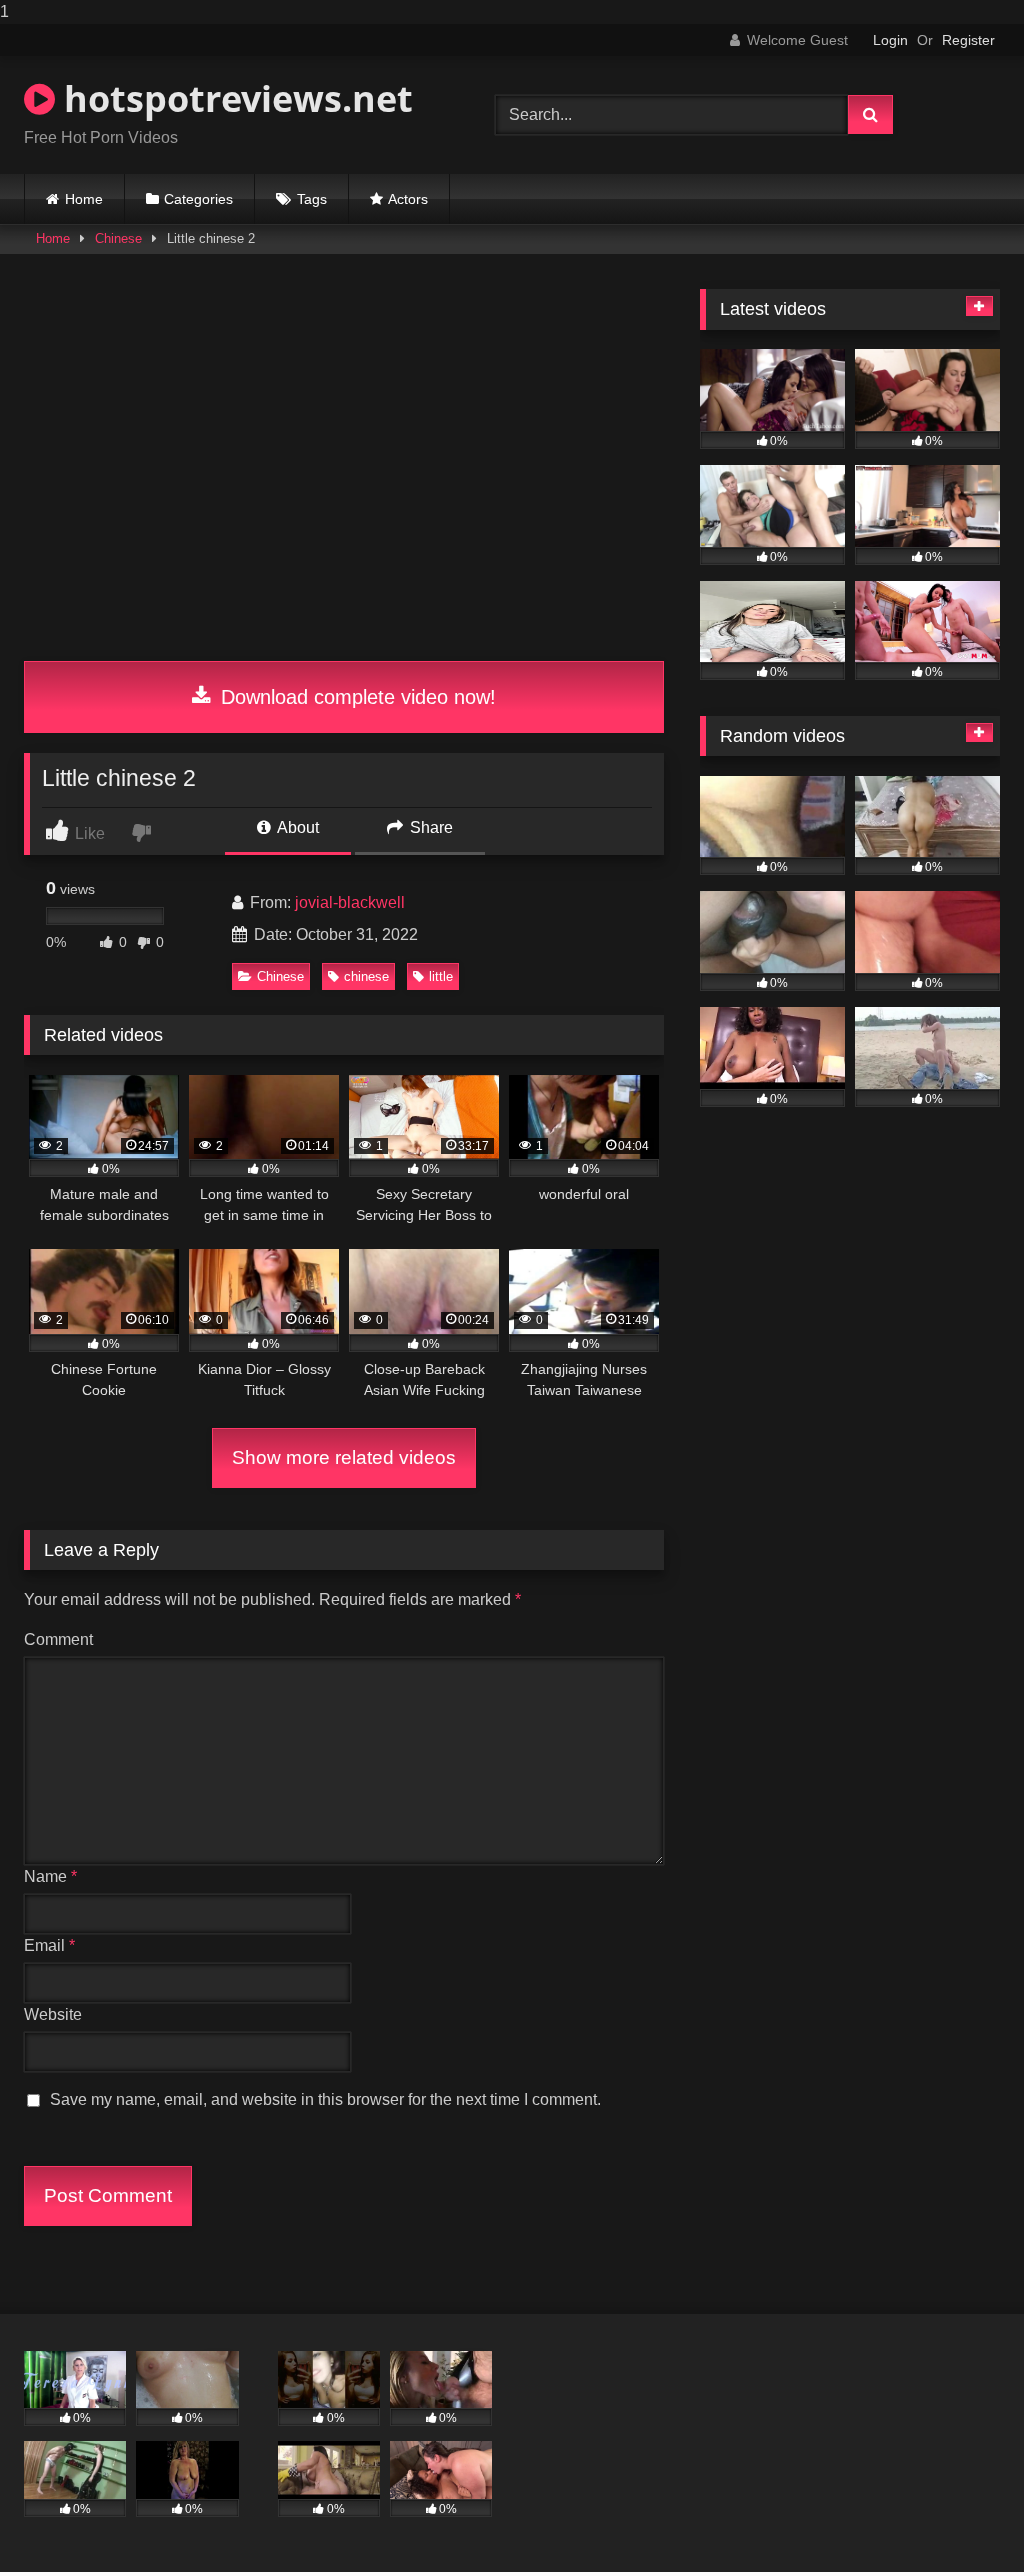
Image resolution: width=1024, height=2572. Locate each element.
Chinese (118, 238)
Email (49, 1945)
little (441, 976)
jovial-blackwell (350, 902)
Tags (312, 199)
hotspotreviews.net (234, 98)
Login (890, 40)
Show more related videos (344, 1457)
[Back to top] (962, 2516)
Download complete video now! (355, 697)
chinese (366, 976)
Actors (408, 199)
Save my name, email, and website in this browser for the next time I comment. (325, 2099)
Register (968, 40)
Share (429, 827)
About (296, 827)
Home (84, 199)
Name (50, 1876)
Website (53, 2014)
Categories (198, 199)
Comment (58, 1639)
